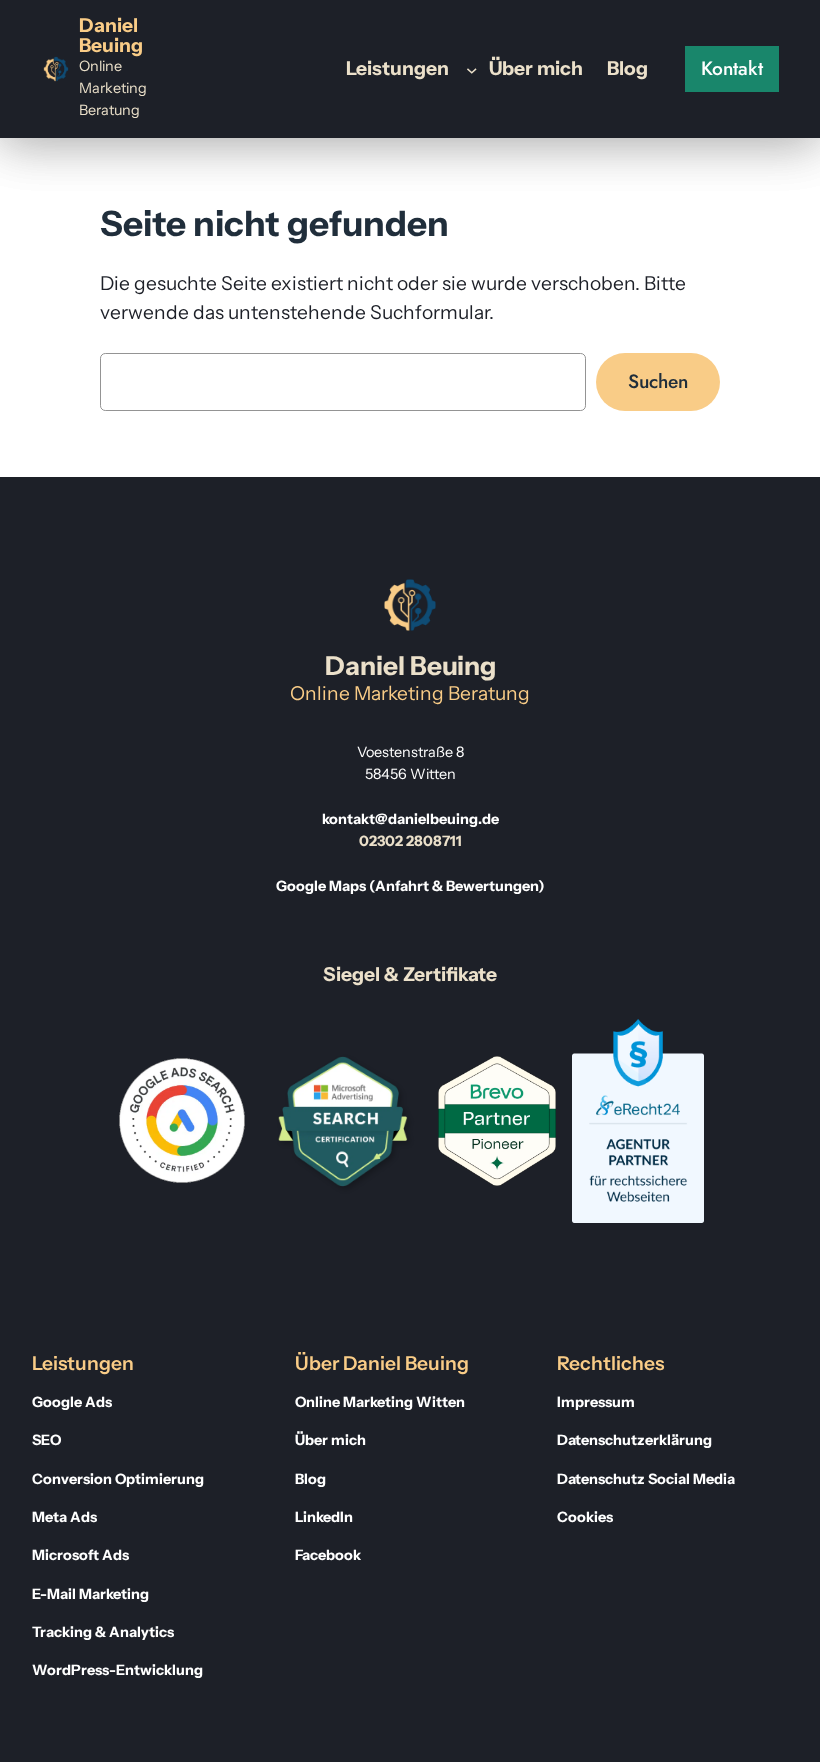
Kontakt (732, 68)
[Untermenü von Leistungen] (472, 69)
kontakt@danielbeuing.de (410, 819)
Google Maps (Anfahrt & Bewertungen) (410, 886)
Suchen (658, 381)
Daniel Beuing (111, 34)
